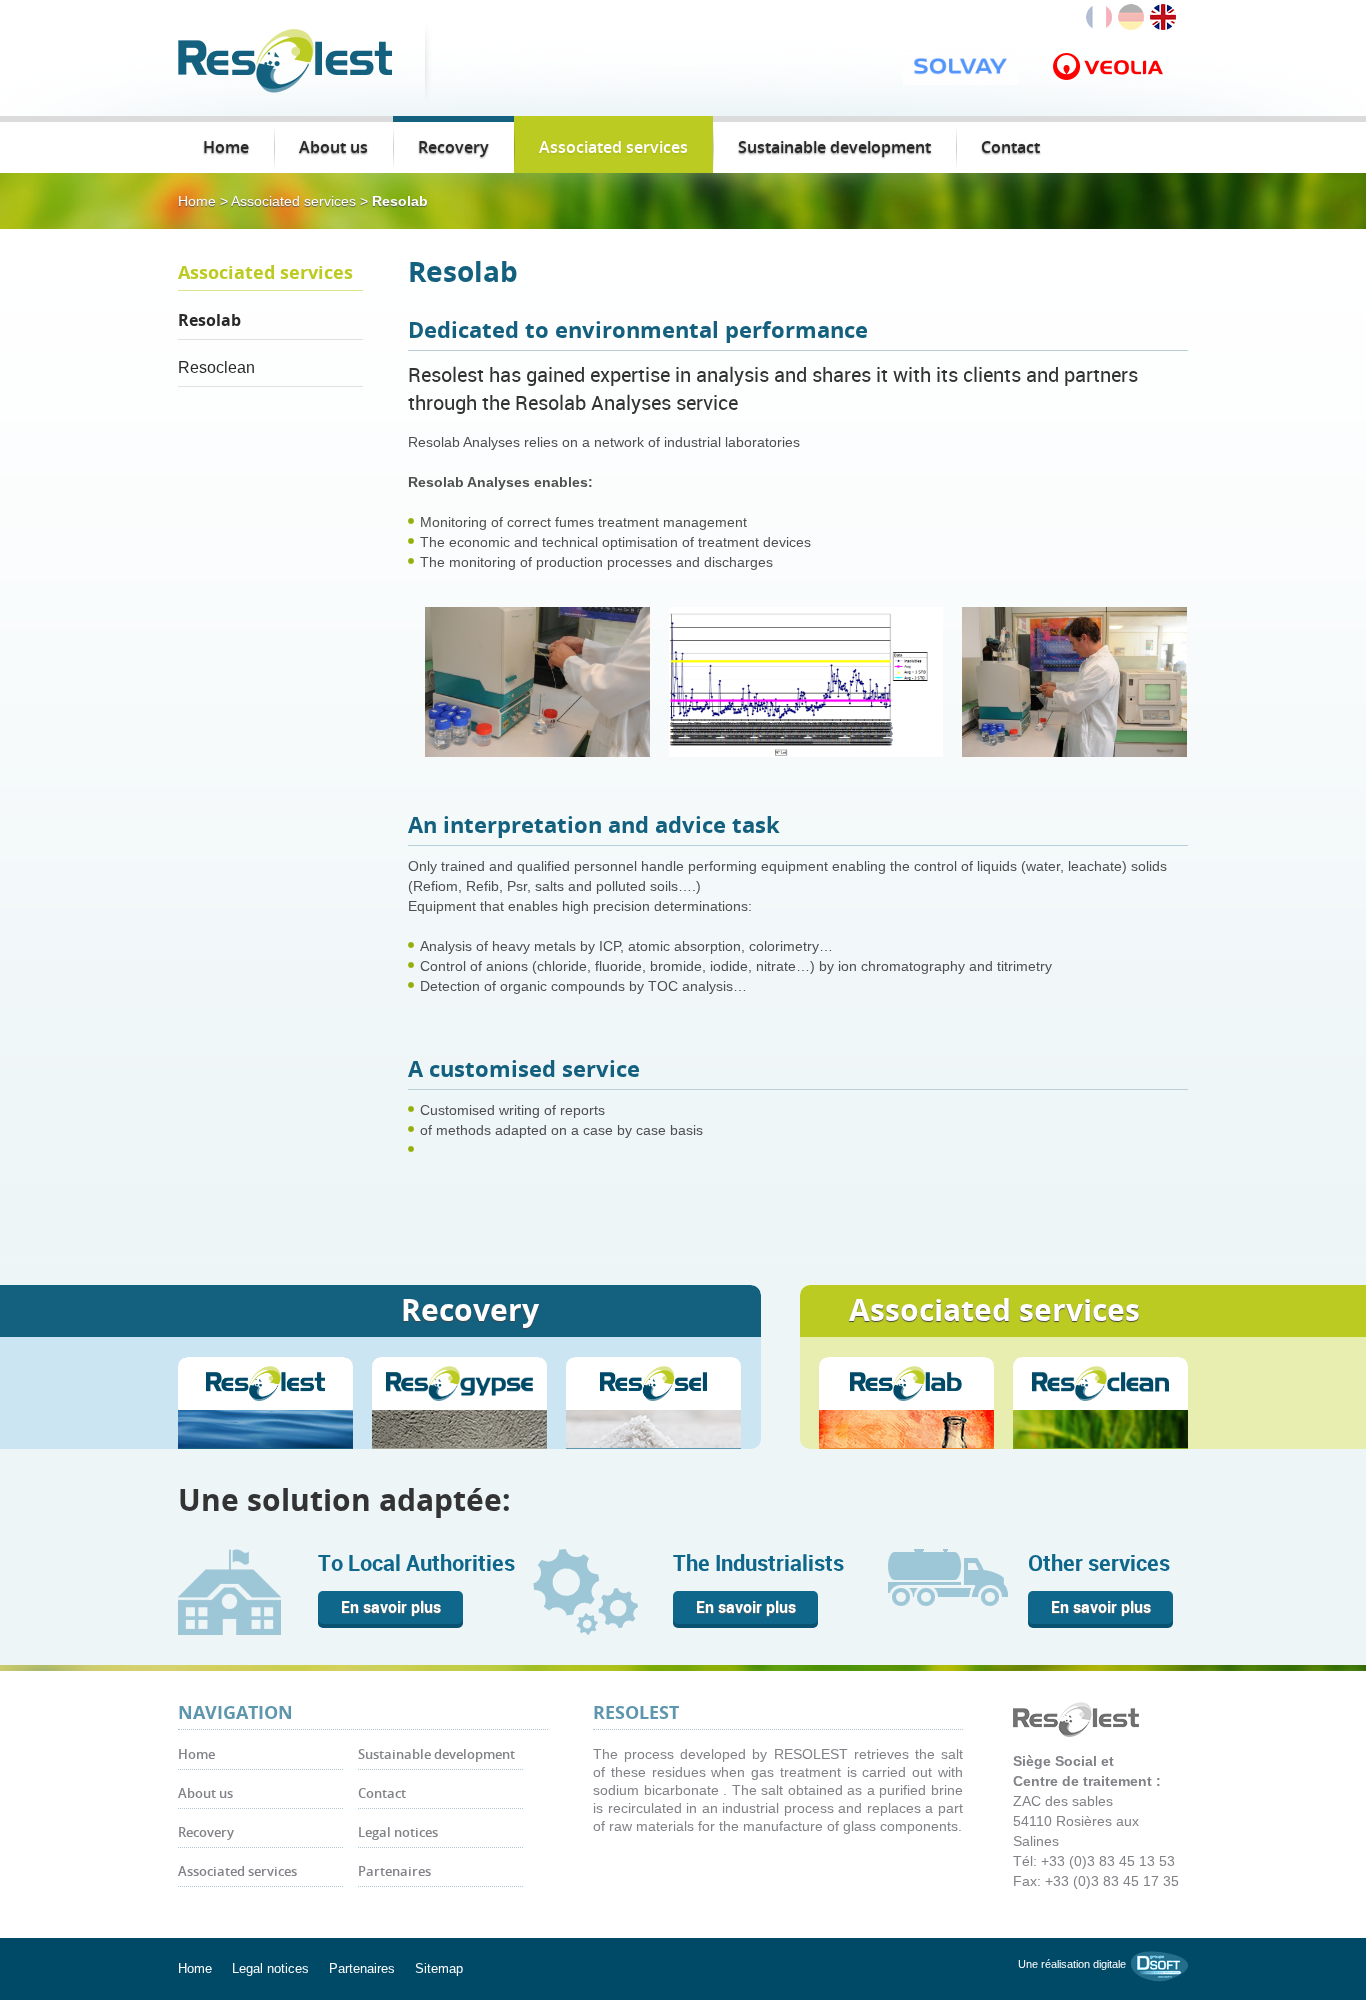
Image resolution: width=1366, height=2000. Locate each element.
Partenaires (394, 1871)
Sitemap (439, 1968)
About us (333, 147)
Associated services (613, 147)
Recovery (453, 147)
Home (226, 147)
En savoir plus (391, 1607)
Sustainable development (834, 147)
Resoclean (216, 367)
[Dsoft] (1159, 1964)
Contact (1010, 147)
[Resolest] (285, 59)
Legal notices (398, 1832)
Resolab (209, 320)
